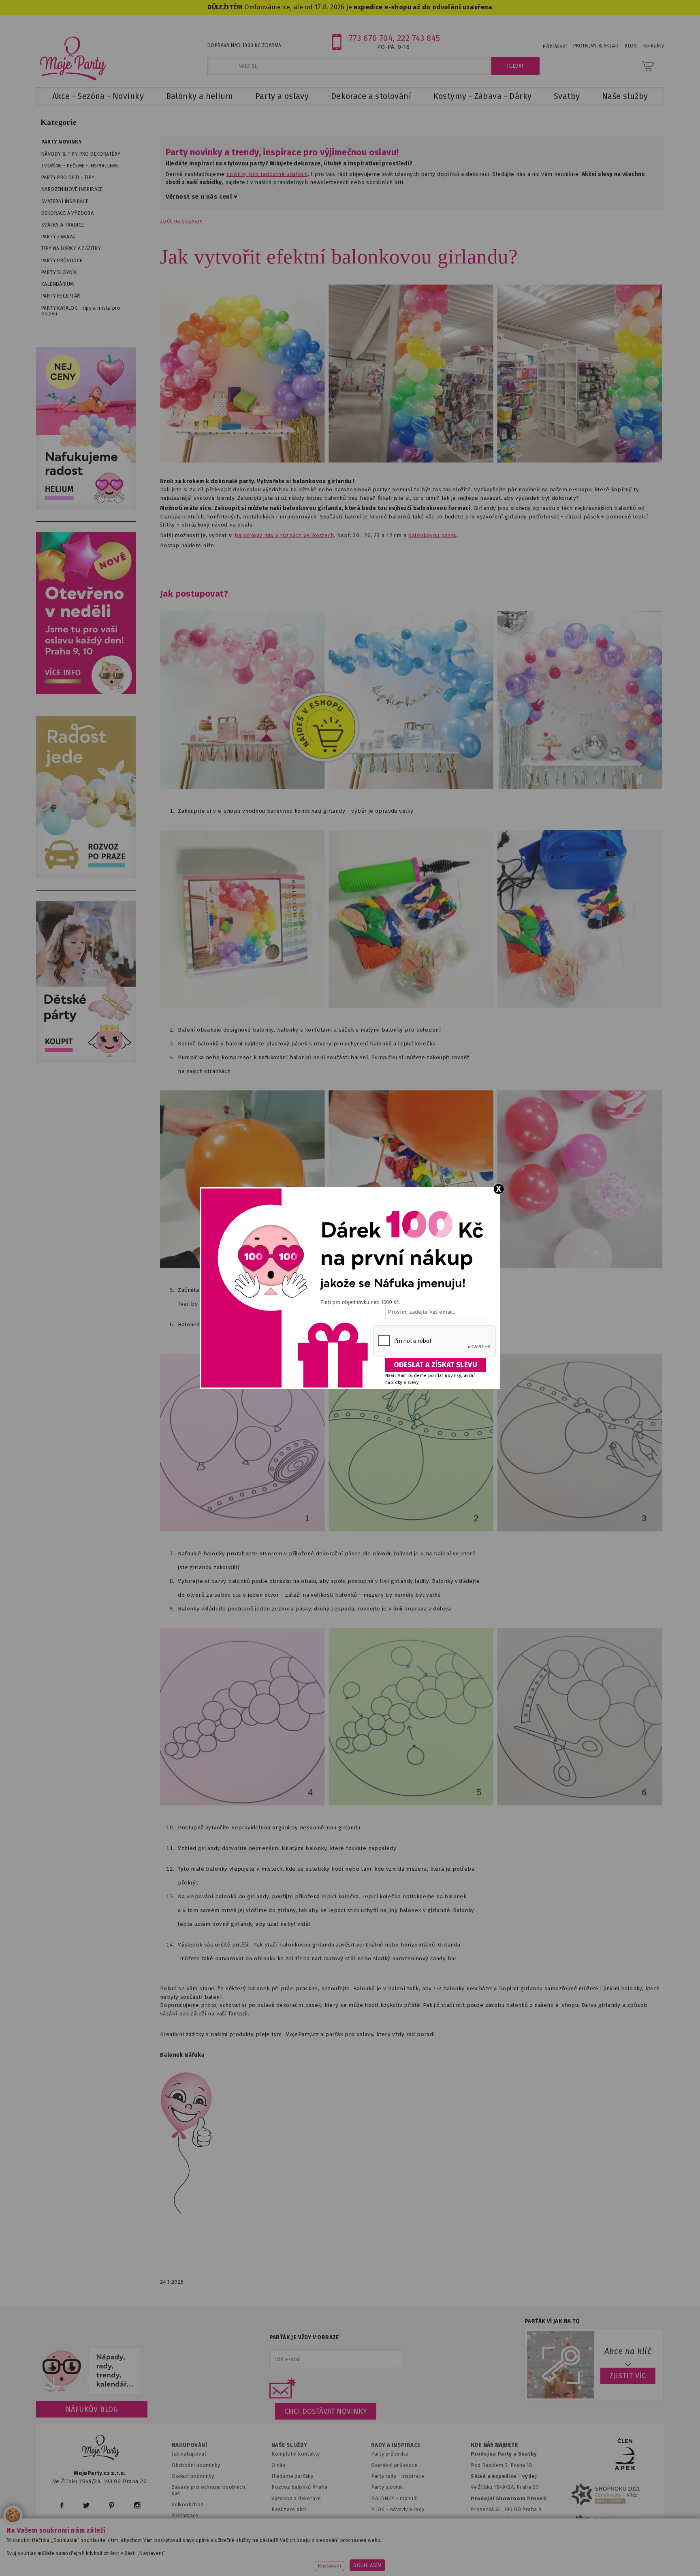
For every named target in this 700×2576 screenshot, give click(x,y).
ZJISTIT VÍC (628, 2376)
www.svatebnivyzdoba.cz (257, 2558)
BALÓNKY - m (388, 2498)
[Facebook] (62, 2505)
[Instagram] (137, 2505)
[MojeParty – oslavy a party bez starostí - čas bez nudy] (73, 58)
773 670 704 (371, 38)
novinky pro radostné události (267, 174)
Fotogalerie (386, 2521)
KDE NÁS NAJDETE (494, 2445)
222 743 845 (419, 38)
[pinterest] (112, 2505)
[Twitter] (86, 2505)
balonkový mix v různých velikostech (284, 535)
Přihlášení (555, 47)
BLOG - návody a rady (398, 2509)
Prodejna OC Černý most (504, 2521)
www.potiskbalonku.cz (506, 2558)
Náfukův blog (92, 2409)
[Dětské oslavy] (86, 1061)
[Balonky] (86, 508)
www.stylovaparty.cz (583, 2558)
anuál (411, 2498)
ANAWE (426, 2571)
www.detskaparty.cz (337, 2558)
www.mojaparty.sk (181, 2558)
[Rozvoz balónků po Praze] (86, 877)
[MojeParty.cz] (101, 2449)
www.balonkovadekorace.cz (420, 2558)
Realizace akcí (289, 2509)
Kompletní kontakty (296, 2454)
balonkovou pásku (432, 535)
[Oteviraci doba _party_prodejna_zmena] (86, 692)
